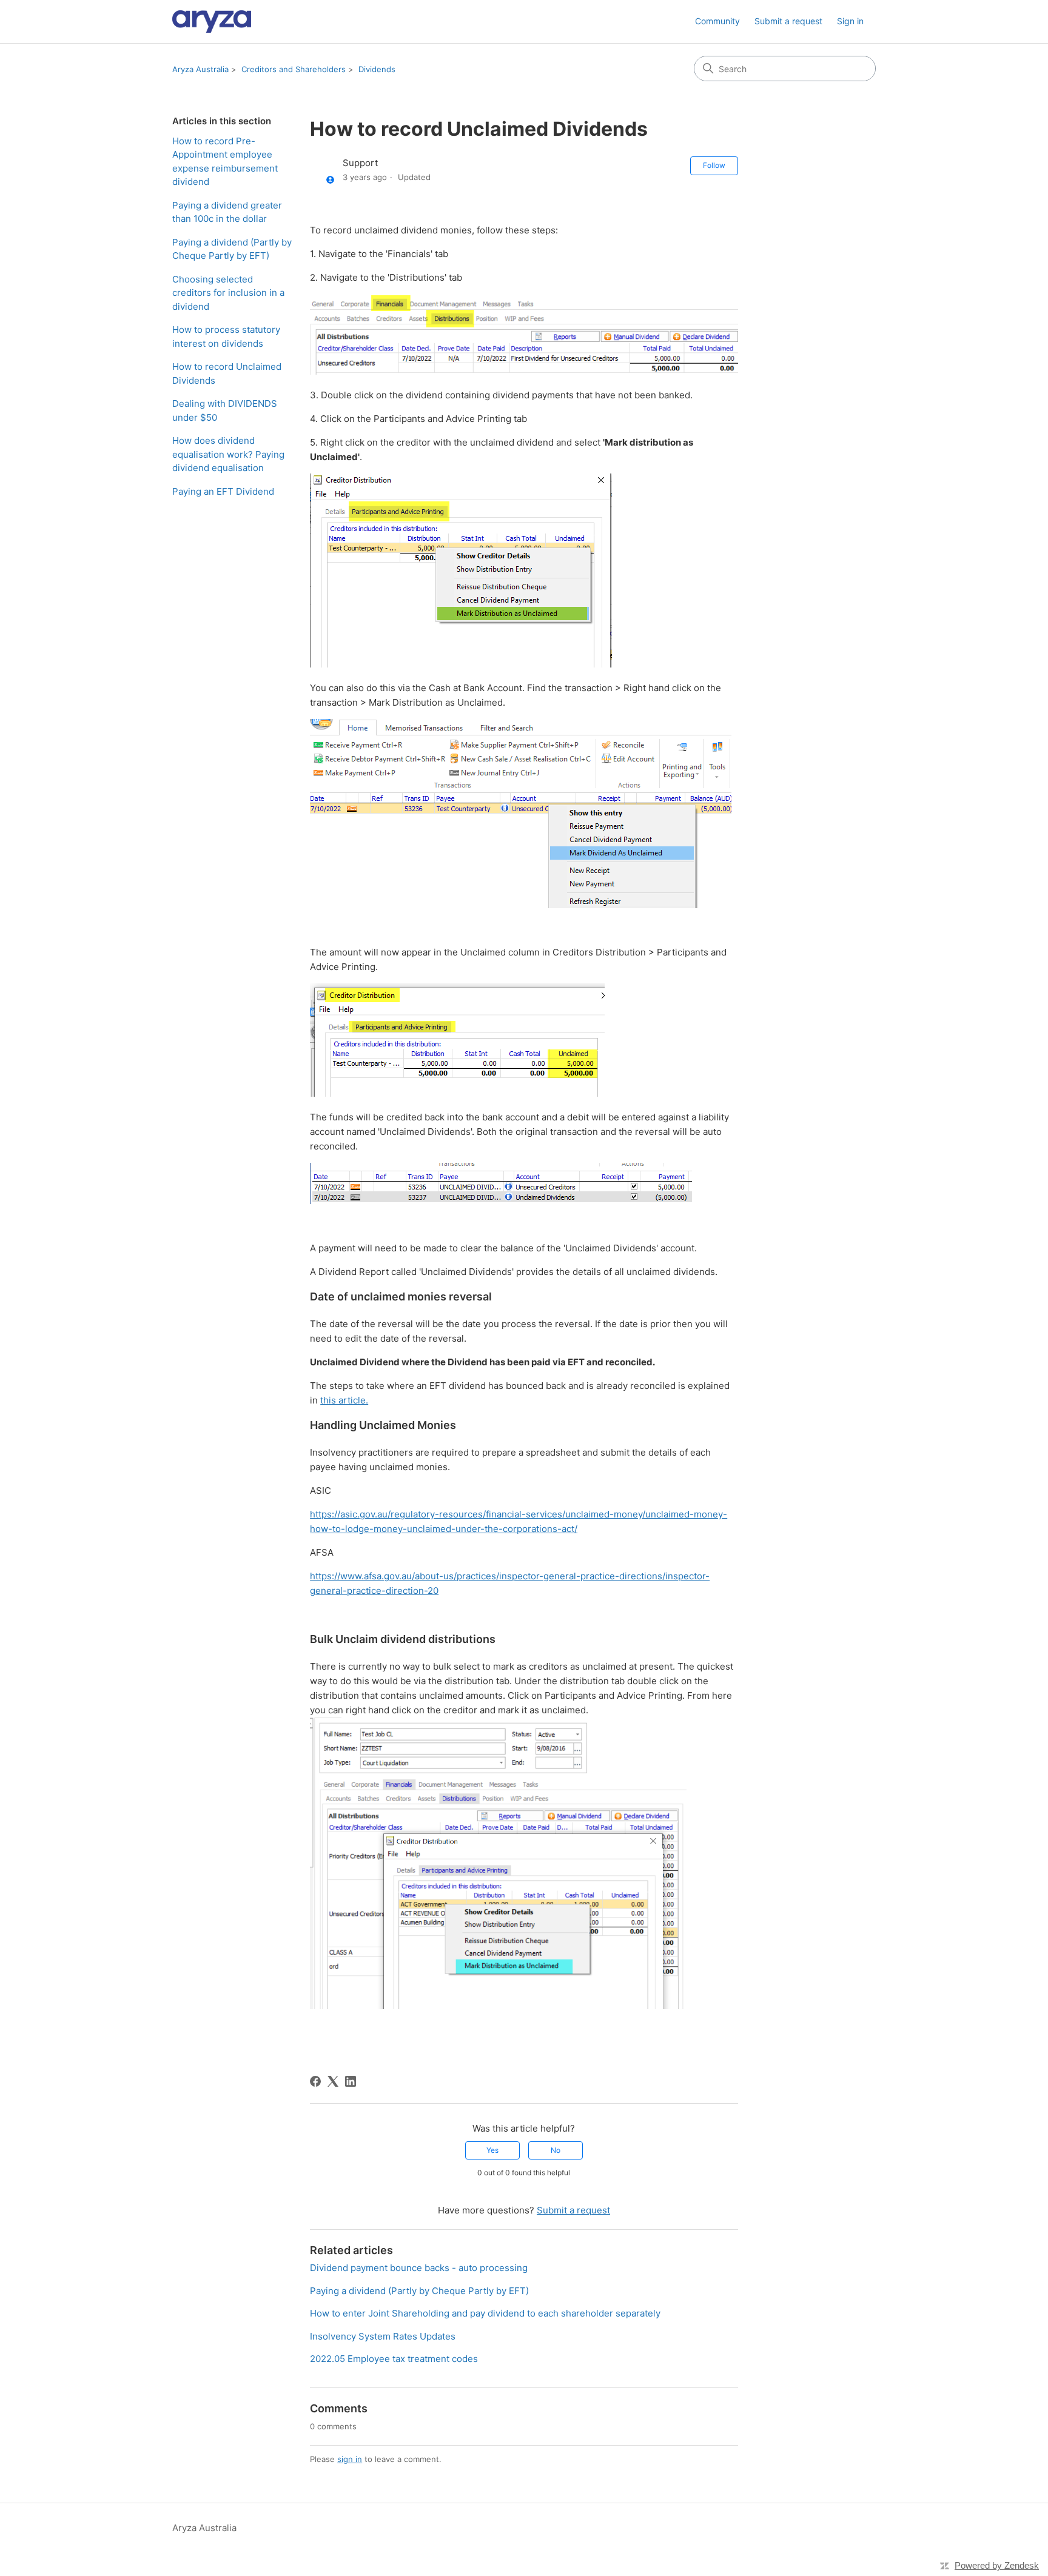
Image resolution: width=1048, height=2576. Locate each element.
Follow (714, 165)
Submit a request (788, 21)
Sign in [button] (850, 21)
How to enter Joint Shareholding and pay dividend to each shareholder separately (485, 2313)
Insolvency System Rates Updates (383, 2336)
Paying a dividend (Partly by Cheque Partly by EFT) (232, 249)
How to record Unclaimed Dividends (227, 373)
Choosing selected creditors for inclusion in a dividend (228, 293)
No (556, 2150)
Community (717, 21)
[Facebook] (315, 2081)
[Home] (212, 22)
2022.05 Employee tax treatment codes (394, 2359)
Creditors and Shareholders (294, 69)
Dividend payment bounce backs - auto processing (419, 2268)
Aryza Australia (200, 69)
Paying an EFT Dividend (223, 491)
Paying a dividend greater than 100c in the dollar (227, 212)
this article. (344, 1400)
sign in (350, 2459)
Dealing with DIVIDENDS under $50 (225, 410)
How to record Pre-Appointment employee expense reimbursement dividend (225, 162)
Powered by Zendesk (997, 2565)
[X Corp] (333, 2081)
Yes (492, 2150)
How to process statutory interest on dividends (226, 336)
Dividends (377, 69)
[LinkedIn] (351, 2081)
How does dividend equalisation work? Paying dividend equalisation (228, 454)
